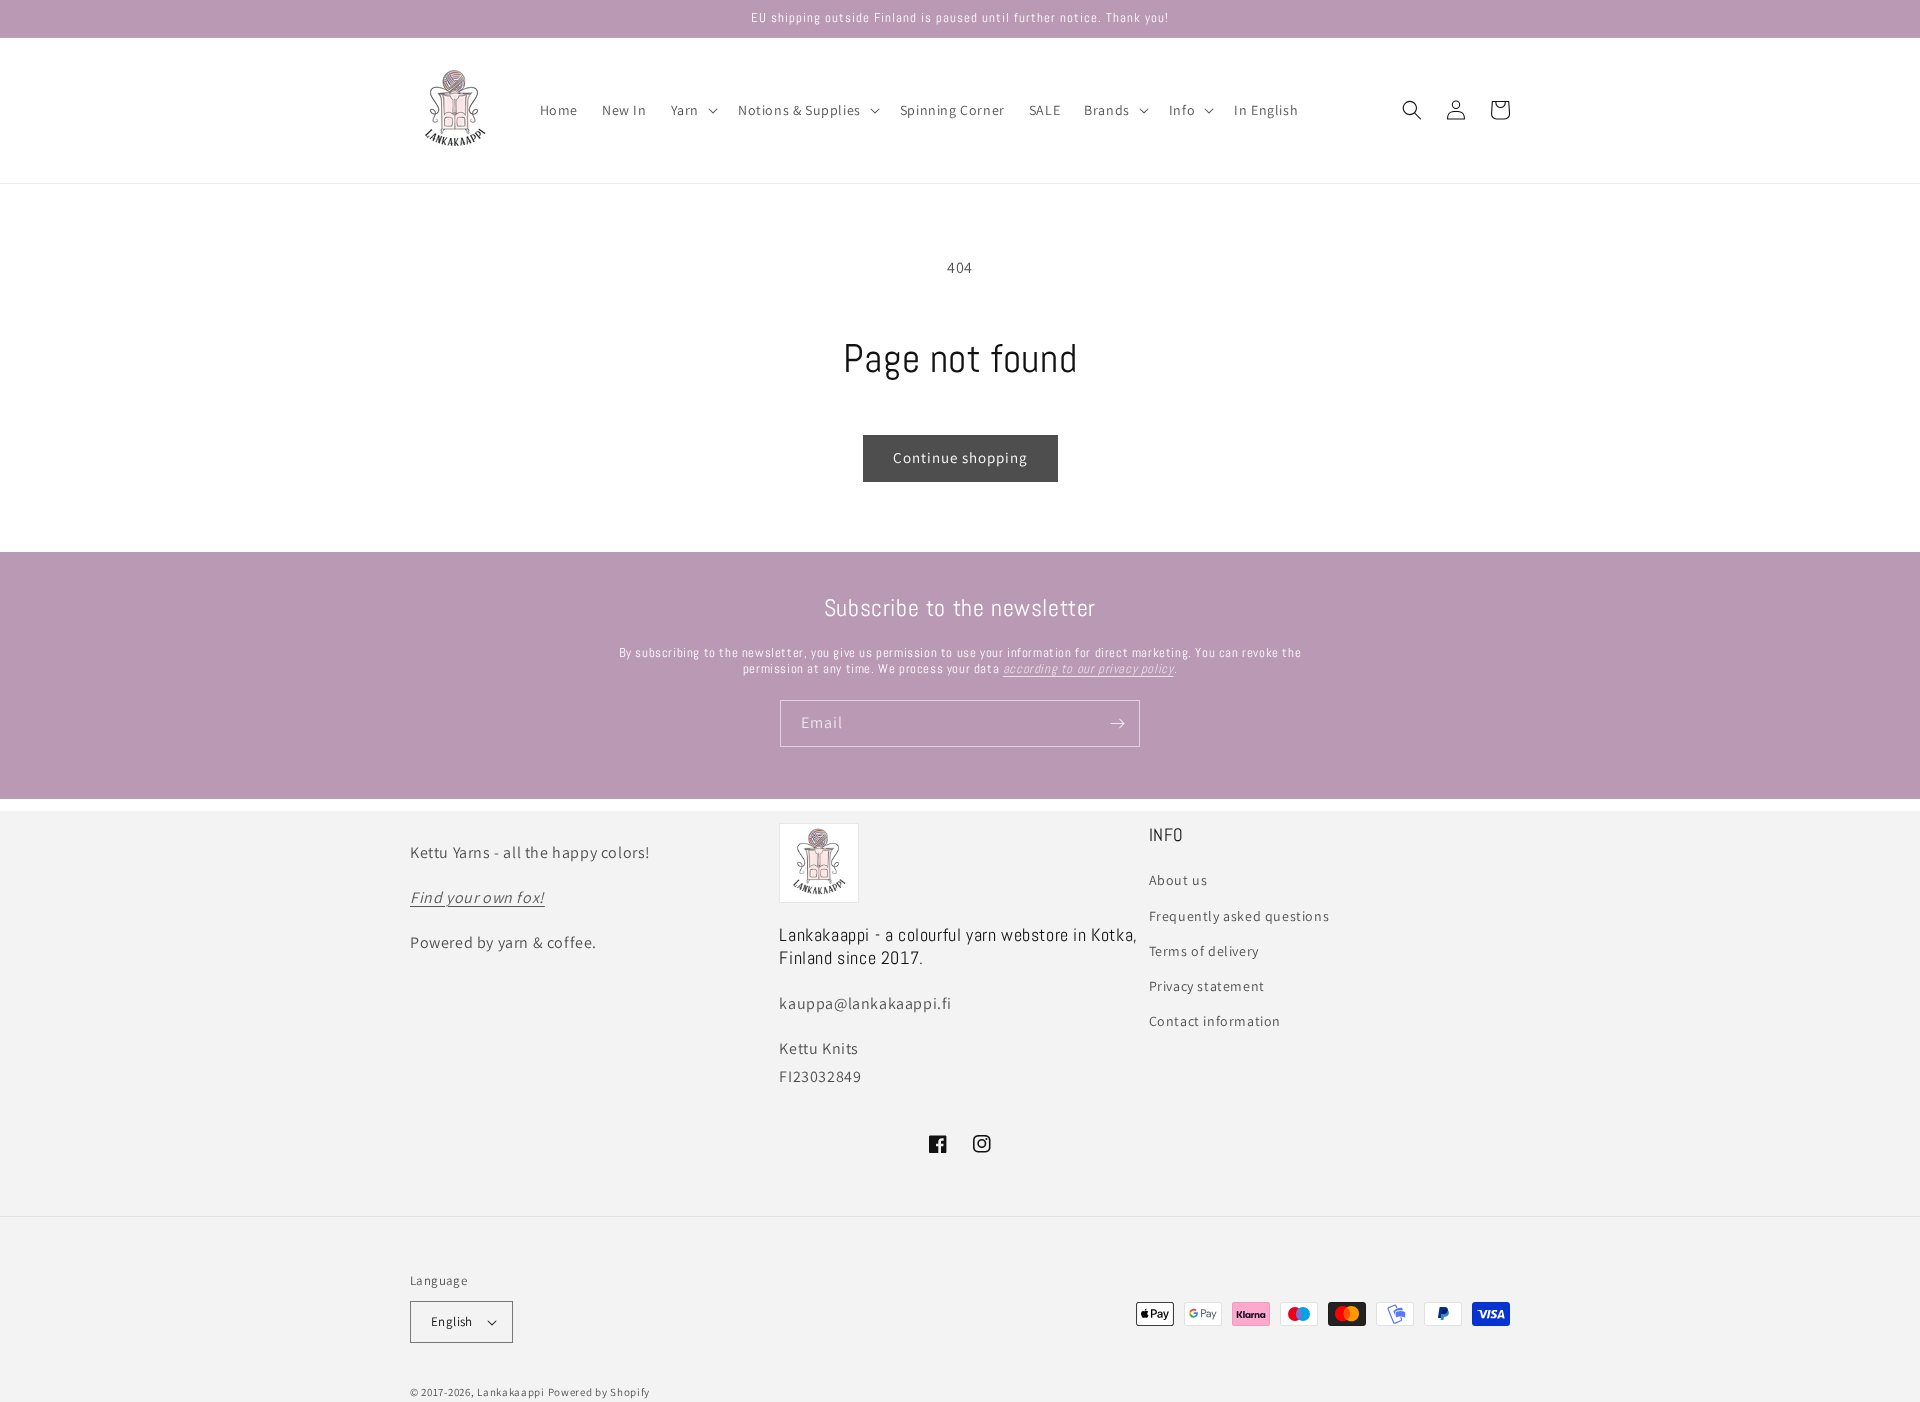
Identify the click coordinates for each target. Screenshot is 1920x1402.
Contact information (1215, 1021)
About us (1178, 880)
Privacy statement (1207, 986)
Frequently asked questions (1239, 916)
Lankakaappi (511, 1392)
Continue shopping (960, 457)
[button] (692, 110)
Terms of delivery (1204, 951)
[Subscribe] (1117, 723)
